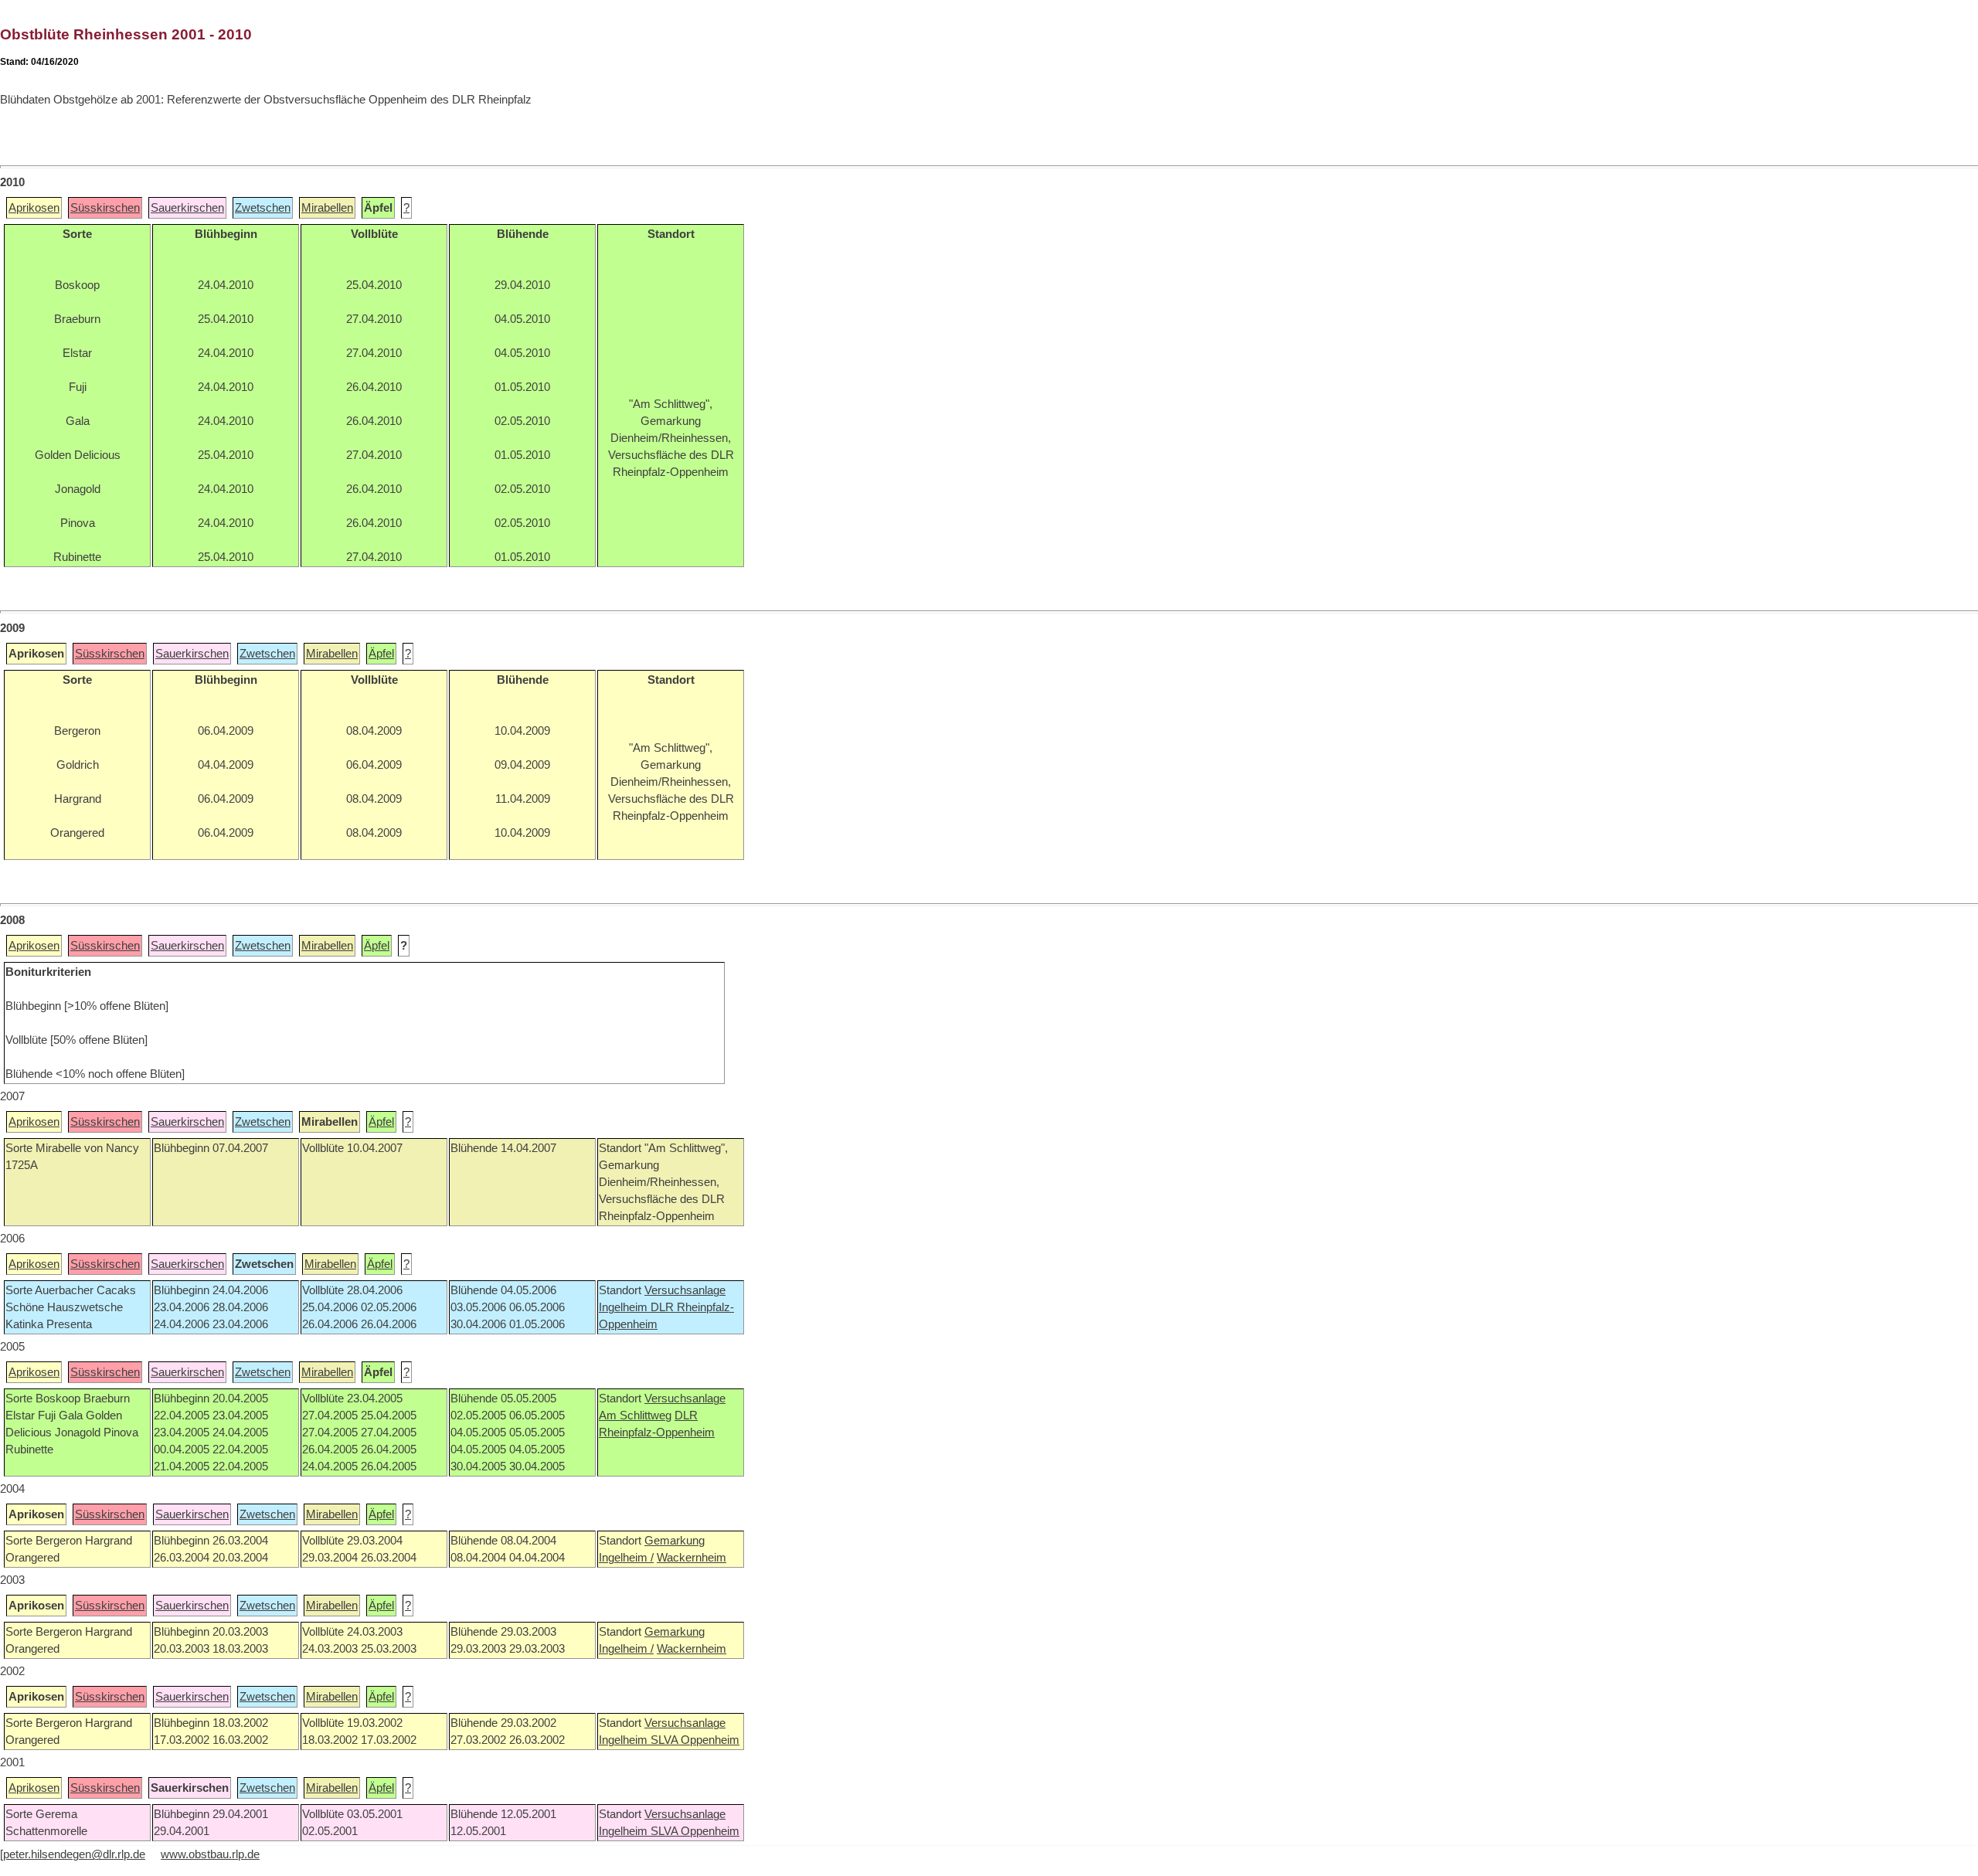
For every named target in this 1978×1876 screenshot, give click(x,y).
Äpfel (381, 654)
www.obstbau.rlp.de (210, 1854)
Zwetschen (263, 208)
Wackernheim (692, 1558)
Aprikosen (34, 208)
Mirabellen (327, 208)
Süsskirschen (105, 208)
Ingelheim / (626, 1558)
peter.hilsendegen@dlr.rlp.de (74, 1854)
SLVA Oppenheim (695, 1740)
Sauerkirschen (187, 208)
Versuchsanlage (685, 1290)
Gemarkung (675, 1541)
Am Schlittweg (635, 1415)
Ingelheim (625, 1307)
